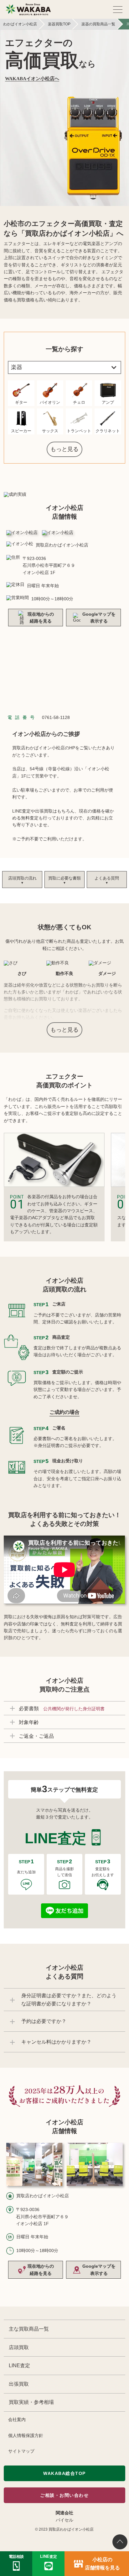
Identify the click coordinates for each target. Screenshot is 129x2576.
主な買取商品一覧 (29, 2329)
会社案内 (17, 2419)
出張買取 (19, 2384)
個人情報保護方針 (26, 2435)
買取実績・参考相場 (31, 2402)
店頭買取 (19, 2347)
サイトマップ (21, 2451)
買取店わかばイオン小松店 (71, 2529)
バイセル (64, 2520)
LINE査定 (19, 2366)
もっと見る (64, 449)
